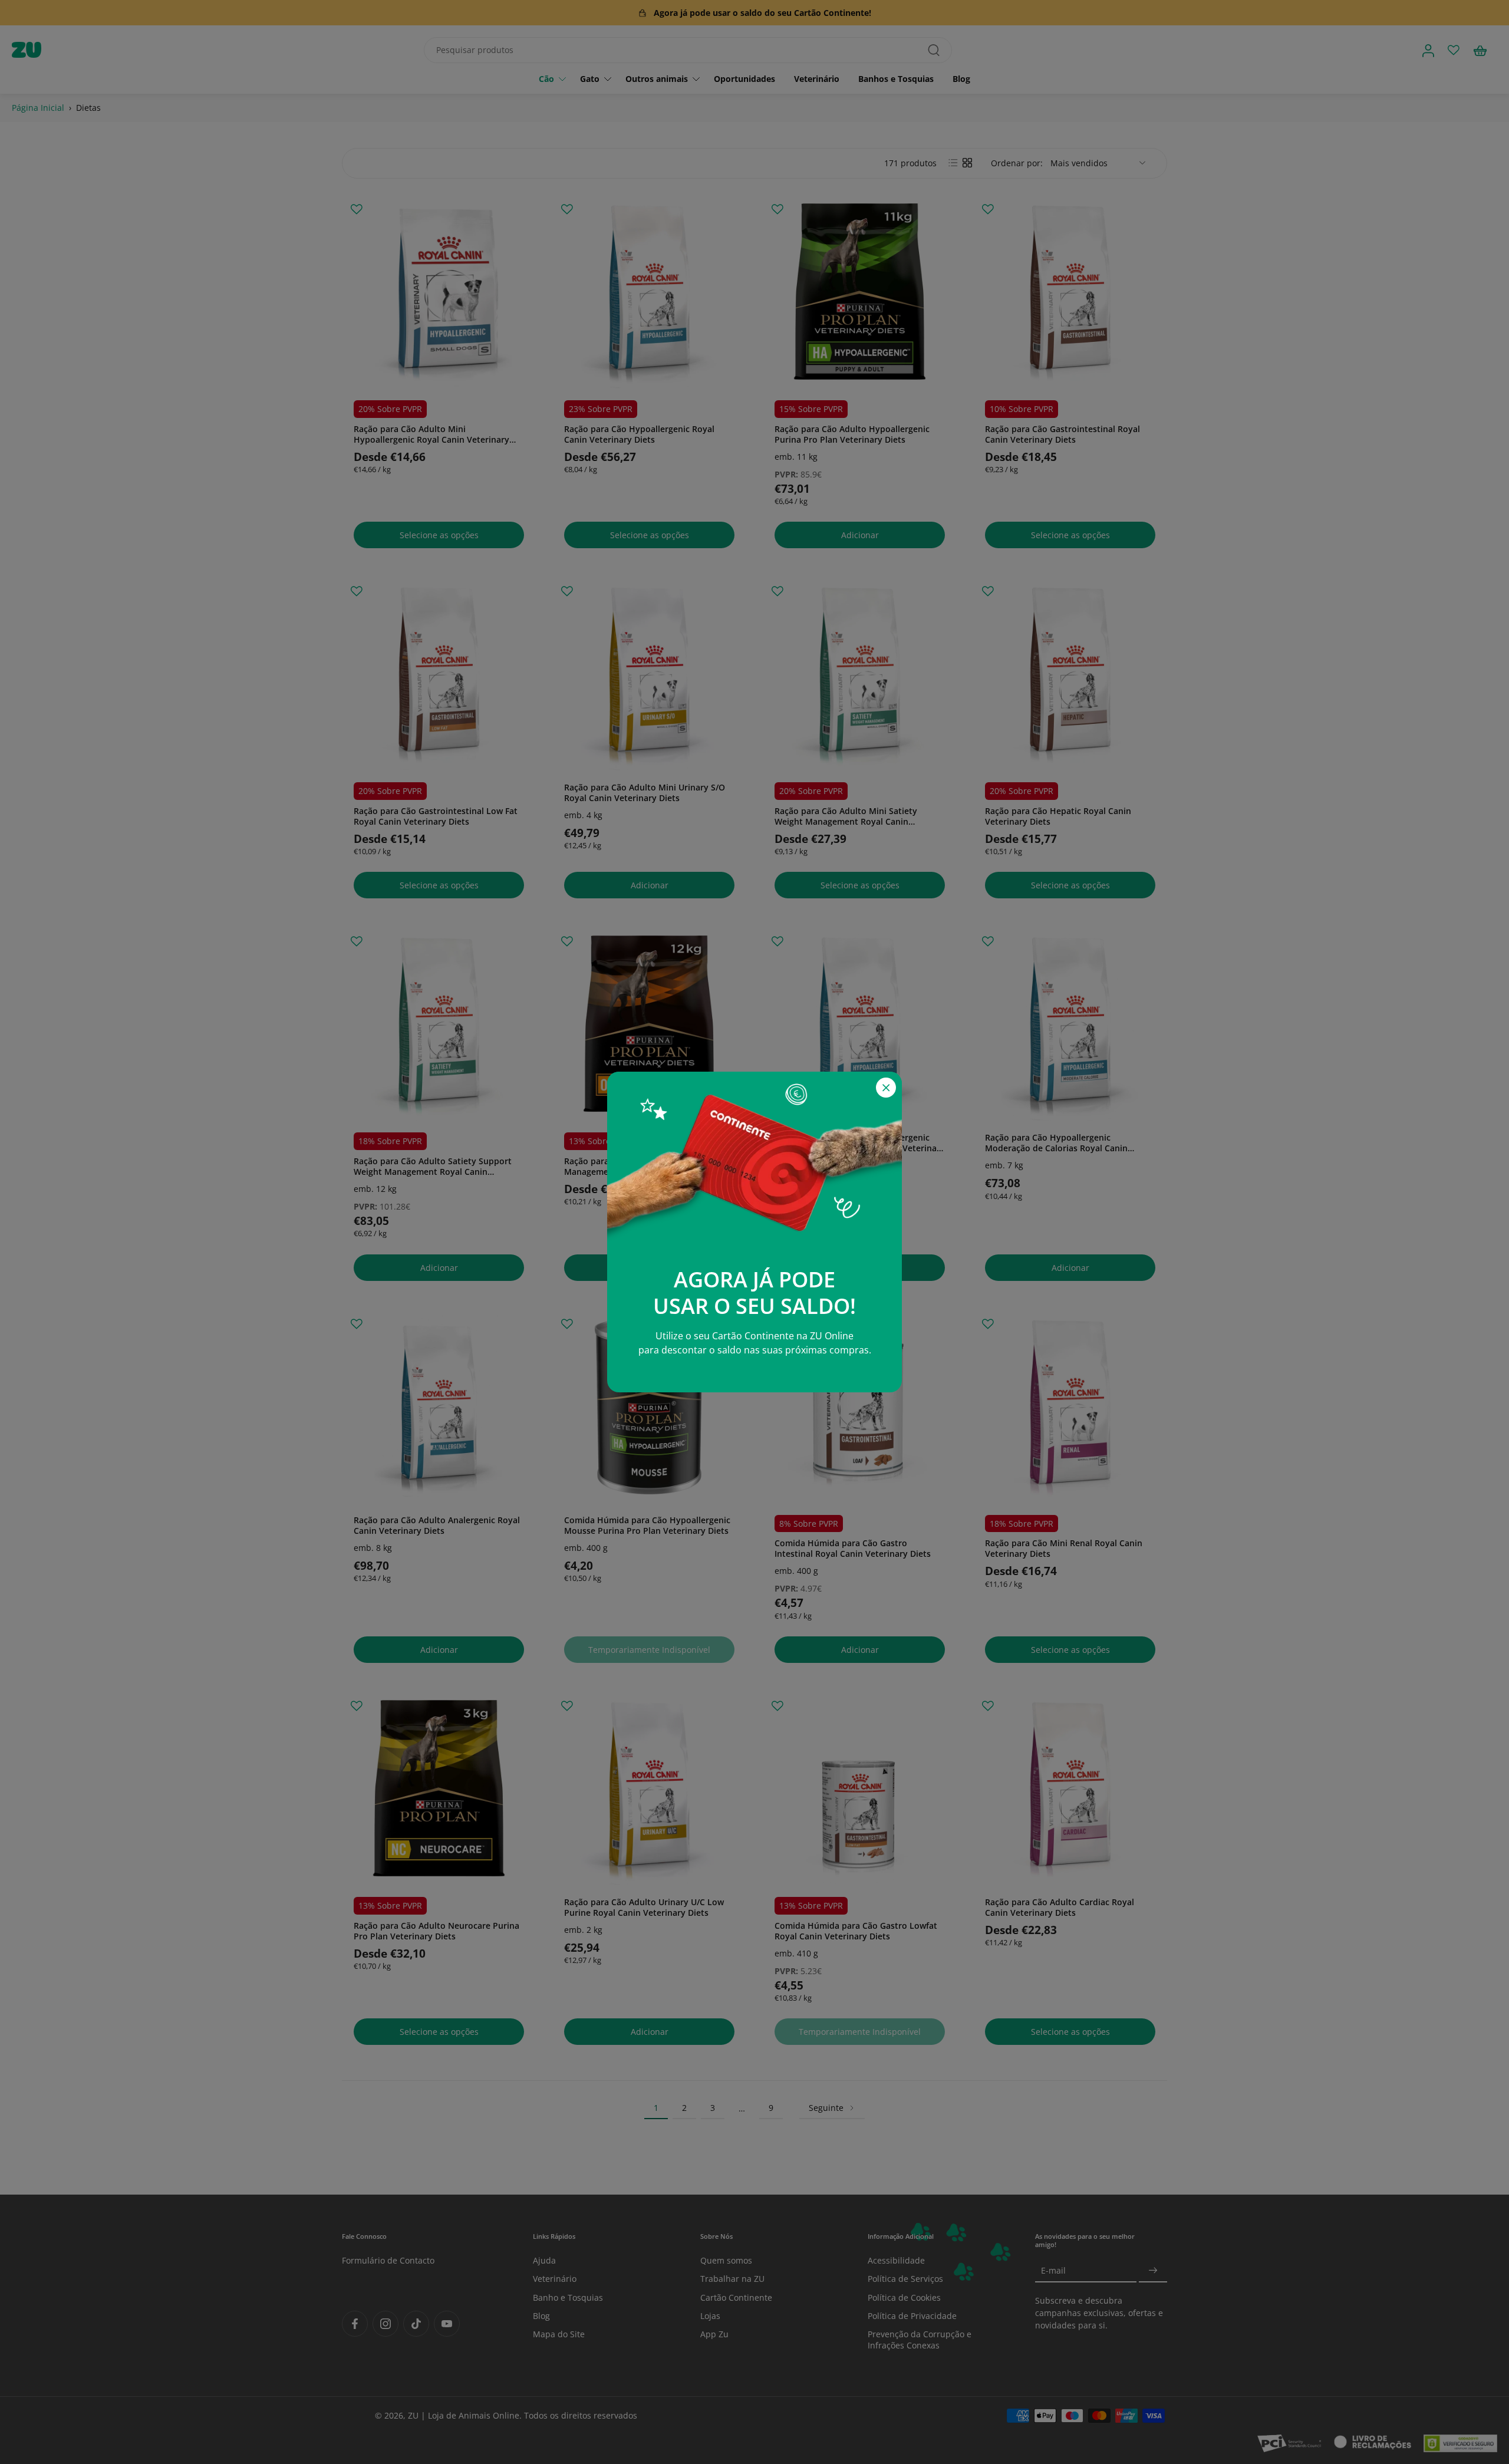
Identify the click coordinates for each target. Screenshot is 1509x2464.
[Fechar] (886, 1088)
